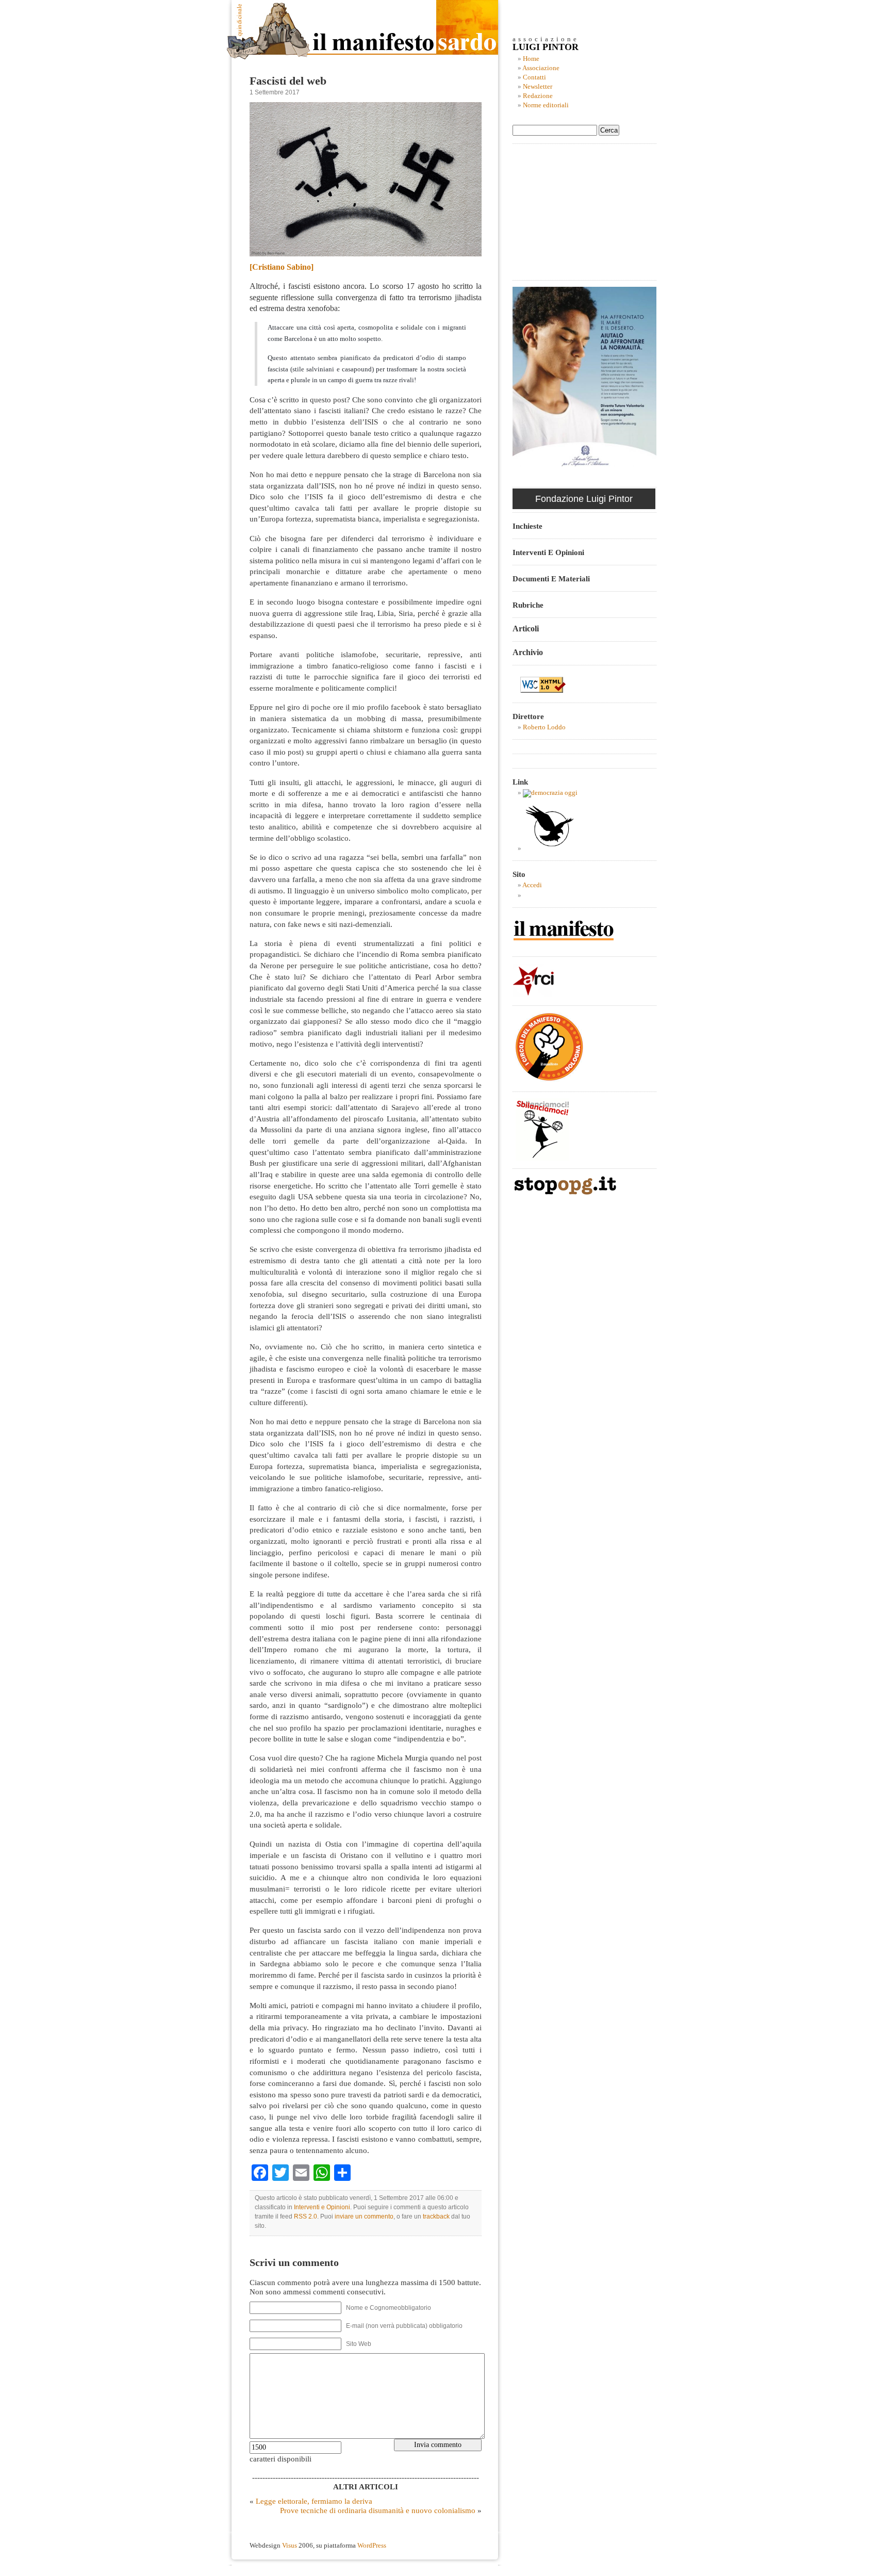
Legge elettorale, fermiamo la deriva (314, 2501)
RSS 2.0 (306, 2216)
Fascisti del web (288, 81)
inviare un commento (364, 2216)
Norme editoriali (546, 105)
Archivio (528, 652)
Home (531, 59)
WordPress (372, 2546)
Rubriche (528, 605)
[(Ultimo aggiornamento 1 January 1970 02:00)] (550, 793)
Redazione (538, 96)
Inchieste (527, 526)
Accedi (532, 885)
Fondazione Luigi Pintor (584, 499)
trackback (436, 2216)
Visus (290, 2546)
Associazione (541, 68)
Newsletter (538, 87)
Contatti (534, 77)
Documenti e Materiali (551, 578)
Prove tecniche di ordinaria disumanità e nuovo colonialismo (378, 2510)
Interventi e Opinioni (322, 2207)
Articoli (526, 629)
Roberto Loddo (544, 727)
